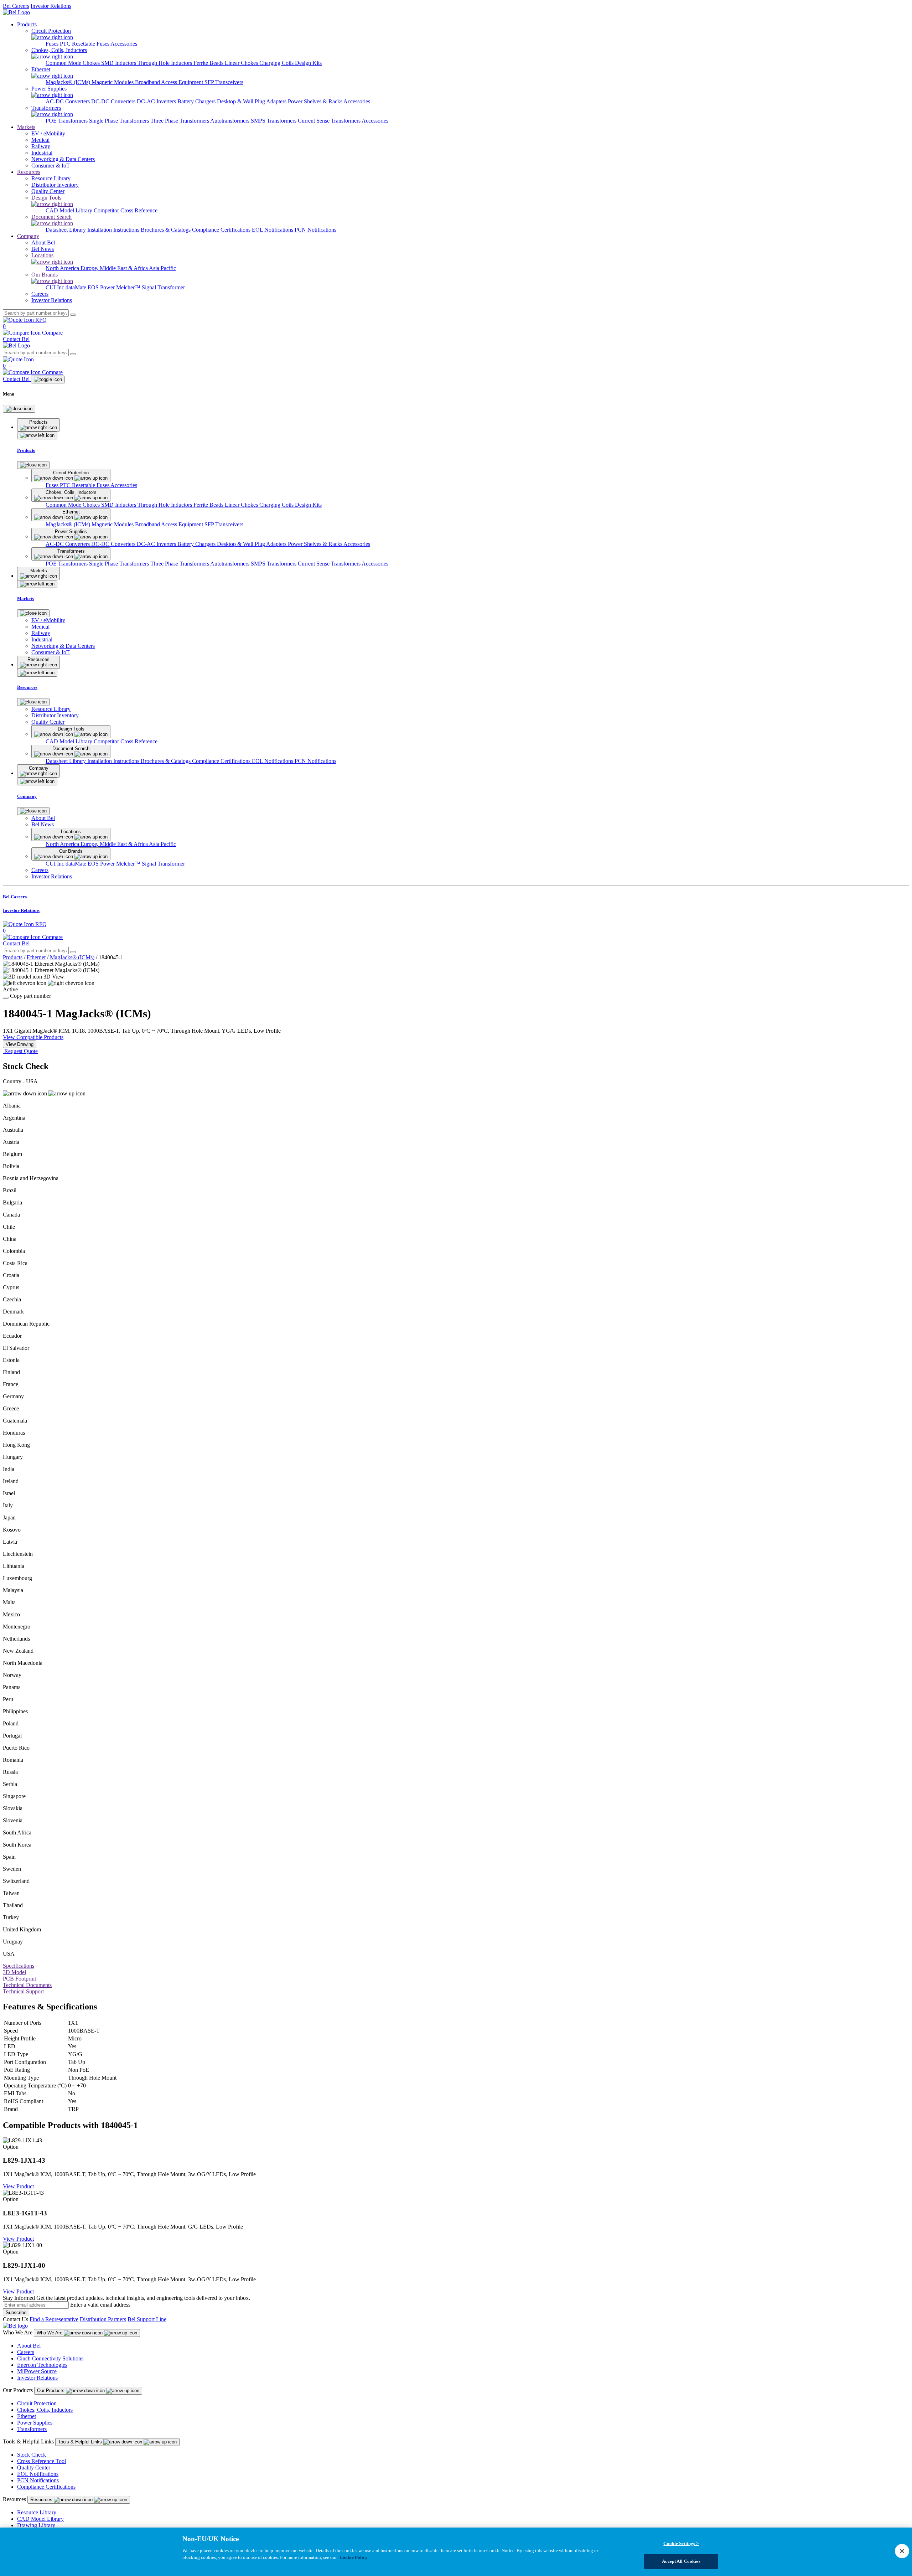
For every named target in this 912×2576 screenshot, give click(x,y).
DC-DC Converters (114, 101)
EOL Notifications (273, 230)
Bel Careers (16, 6)
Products (27, 24)
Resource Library (37, 2512)
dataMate (77, 287)
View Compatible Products (33, 1037)
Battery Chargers (197, 101)
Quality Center (34, 2467)
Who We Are (50, 2333)
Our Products (51, 2391)
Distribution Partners (103, 2319)
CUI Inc (56, 287)
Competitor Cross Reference (126, 210)
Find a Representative (54, 2319)
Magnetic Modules (113, 82)
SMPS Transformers (274, 121)
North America (63, 268)
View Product (18, 2186)
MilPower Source (37, 2371)
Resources (29, 172)
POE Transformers (67, 121)
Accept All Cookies (681, 2561)
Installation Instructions (114, 230)
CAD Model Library (70, 210)
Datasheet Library (66, 230)
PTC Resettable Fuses (85, 44)
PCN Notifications (315, 230)
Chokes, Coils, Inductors (45, 2410)
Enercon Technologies (42, 2365)
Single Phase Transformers (120, 121)
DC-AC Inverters (157, 101)
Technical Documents (27, 1985)
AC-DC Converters (68, 101)
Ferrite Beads (209, 63)
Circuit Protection (37, 2403)
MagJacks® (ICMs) (69, 82)
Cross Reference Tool (42, 2461)
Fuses (53, 44)
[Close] (19, 409)
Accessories (124, 44)
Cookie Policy (354, 2557)
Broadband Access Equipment (170, 82)
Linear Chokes (242, 63)
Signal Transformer (163, 287)
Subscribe (16, 2312)
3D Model (14, 1972)
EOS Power (102, 287)
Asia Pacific (162, 268)
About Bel (29, 2346)
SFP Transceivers (224, 82)
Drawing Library (36, 2525)
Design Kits (308, 63)
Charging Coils (277, 63)
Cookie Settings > (681, 2543)
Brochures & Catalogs (166, 230)
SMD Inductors (119, 63)
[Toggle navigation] (48, 380)
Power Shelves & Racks (316, 101)
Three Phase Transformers (180, 121)
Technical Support (23, 1991)
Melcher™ (129, 287)
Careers (26, 2352)
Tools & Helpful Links (81, 2442)
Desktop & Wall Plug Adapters (252, 101)
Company (28, 236)
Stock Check (32, 2455)
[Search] (73, 315)
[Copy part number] (6, 998)
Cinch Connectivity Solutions (50, 2358)
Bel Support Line (147, 2319)
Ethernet (36, 957)
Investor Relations (51, 6)
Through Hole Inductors (165, 63)
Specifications (19, 1966)
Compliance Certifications (222, 230)
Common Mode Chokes (73, 63)
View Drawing (20, 1044)
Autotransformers (230, 121)
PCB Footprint (19, 1979)
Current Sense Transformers (330, 121)
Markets (26, 127)
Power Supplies (35, 2423)
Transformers (32, 2429)
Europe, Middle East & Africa (115, 268)
